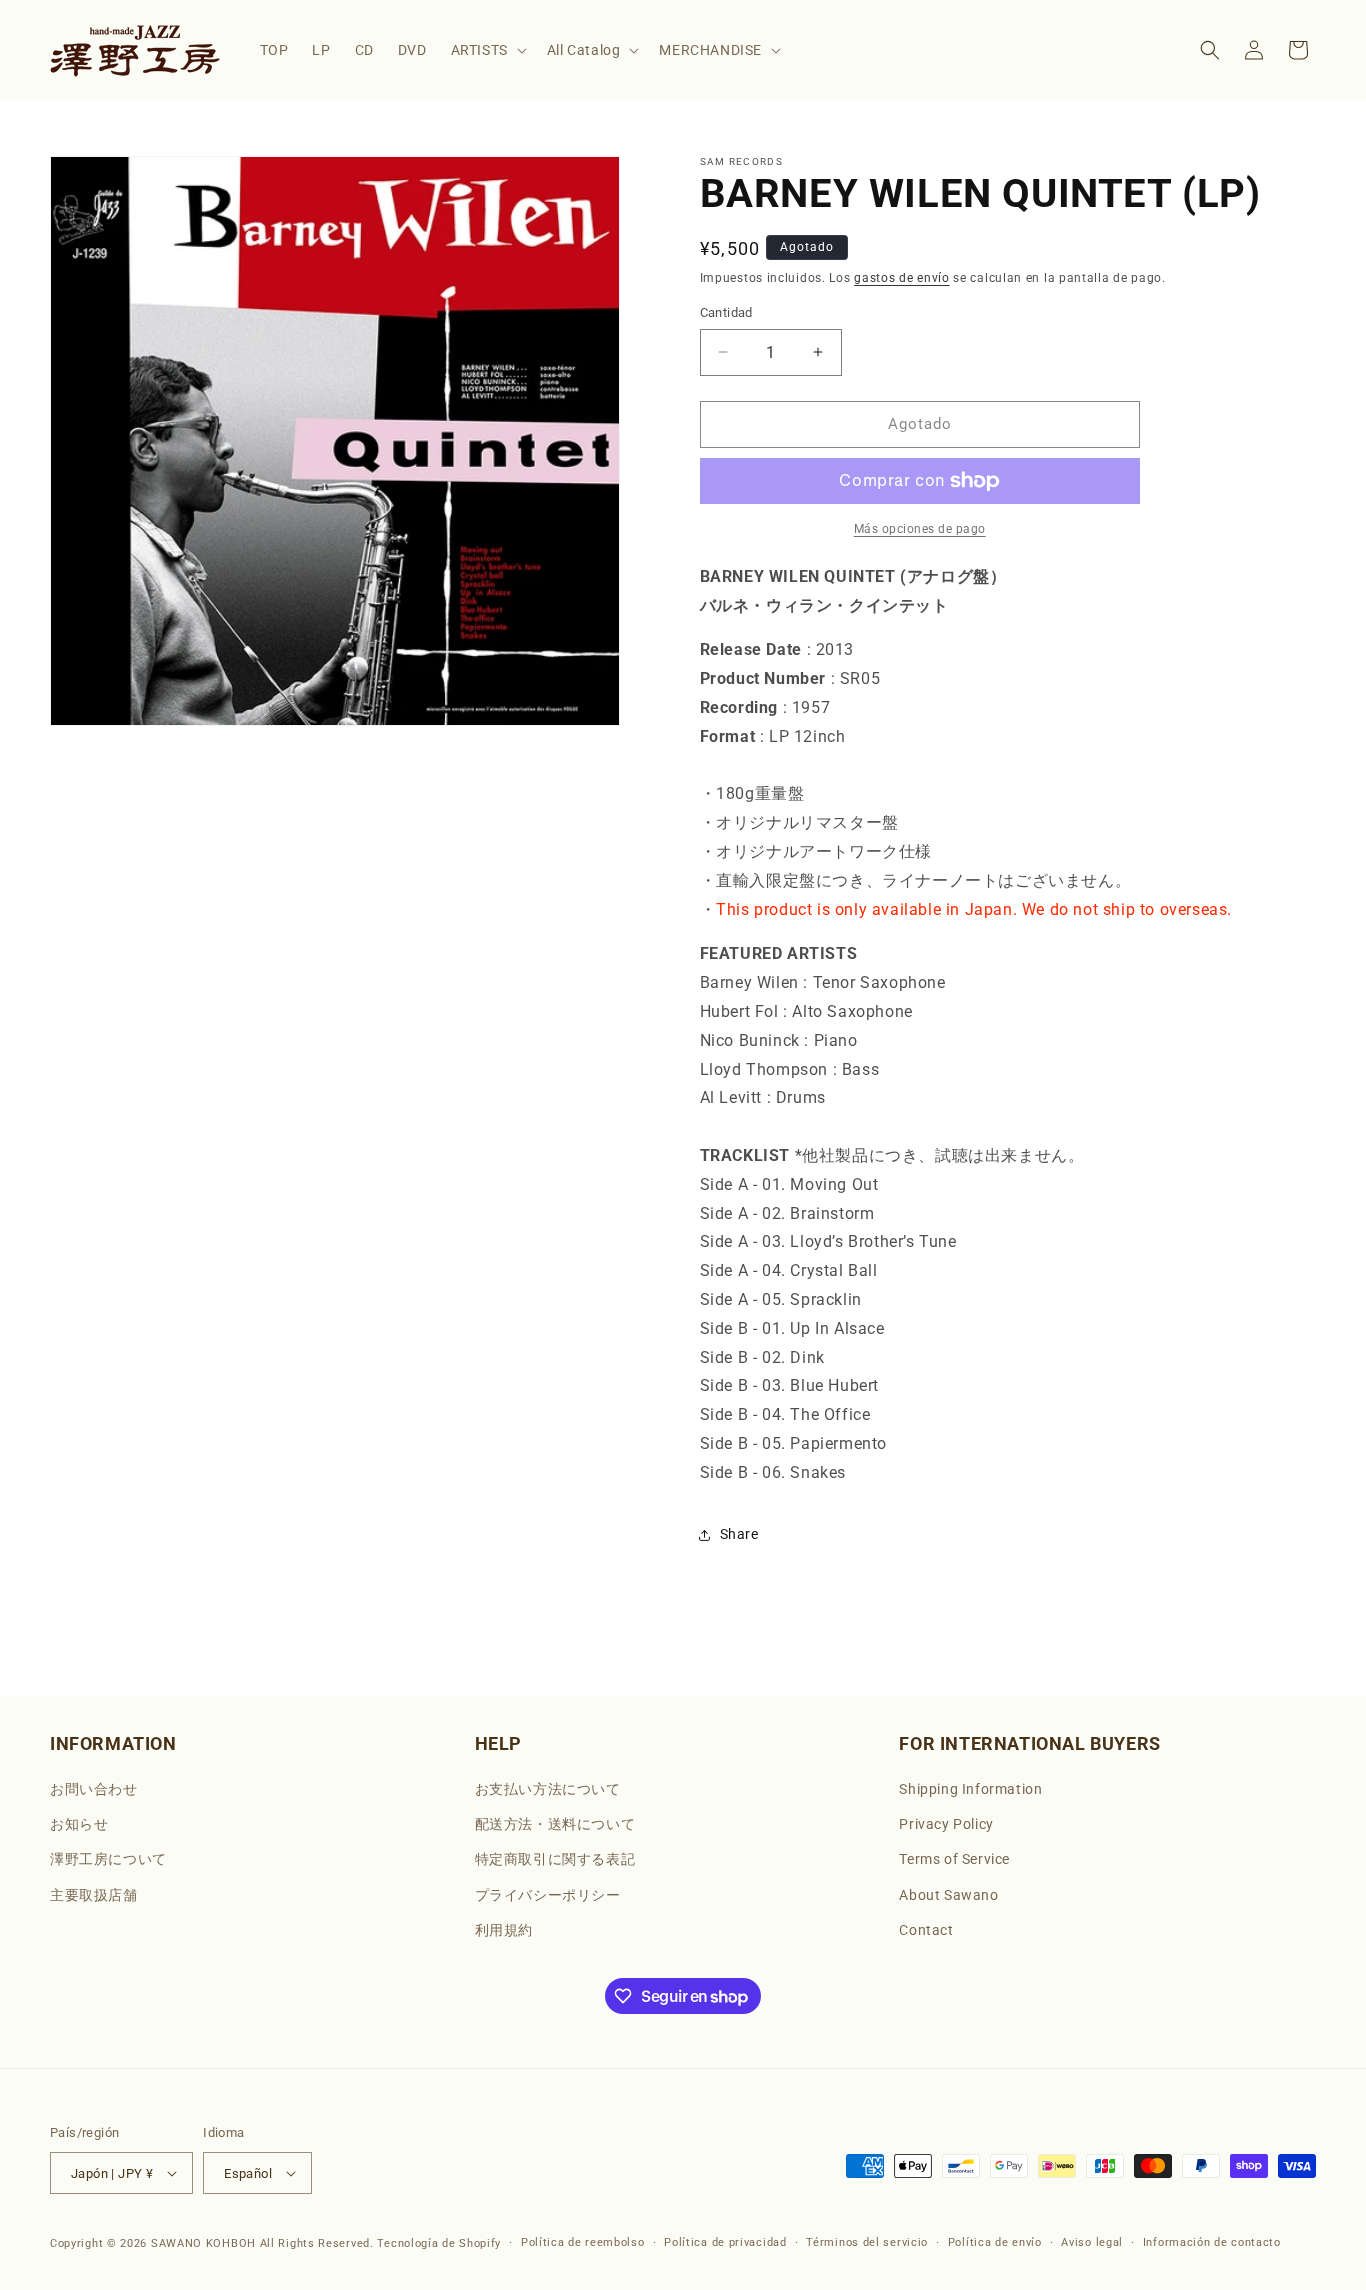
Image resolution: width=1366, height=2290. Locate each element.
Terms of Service (954, 1859)
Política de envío (995, 2242)
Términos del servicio (867, 2242)
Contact (926, 1930)
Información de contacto (1212, 2242)
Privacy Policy (946, 1824)
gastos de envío (902, 278)
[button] (487, 50)
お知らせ (79, 1824)
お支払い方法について (548, 1789)
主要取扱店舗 (94, 1895)
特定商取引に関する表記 (555, 1859)
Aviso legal (1092, 2242)
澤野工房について (108, 1859)
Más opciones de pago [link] (920, 529)
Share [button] (739, 1534)
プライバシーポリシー (548, 1895)
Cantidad (726, 312)
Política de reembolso (583, 2242)
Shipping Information (970, 1789)
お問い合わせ (94, 1789)
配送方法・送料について (555, 1824)
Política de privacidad (725, 2242)
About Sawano (948, 1895)
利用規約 (504, 1930)
